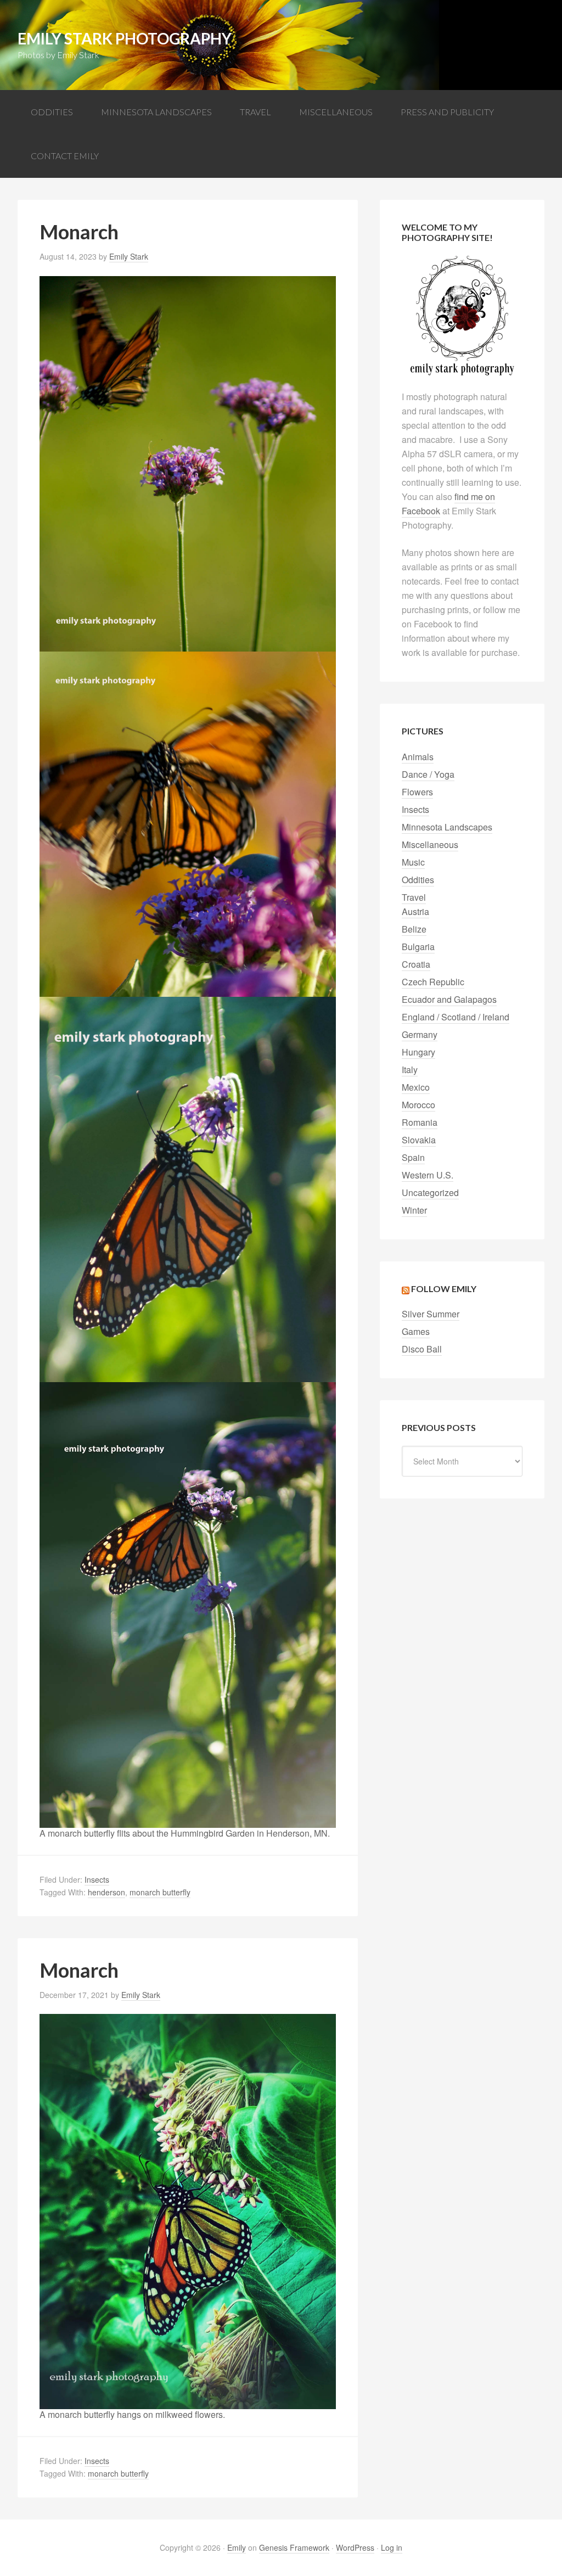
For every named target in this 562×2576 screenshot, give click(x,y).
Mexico (416, 1087)
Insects (97, 1879)
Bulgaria (418, 947)
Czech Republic (433, 982)
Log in (392, 2547)
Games (416, 1331)
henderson (106, 1892)
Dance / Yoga (428, 774)
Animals (418, 757)
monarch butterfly (160, 1892)
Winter (414, 1210)
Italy (410, 1070)
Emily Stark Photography (125, 38)
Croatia (416, 964)
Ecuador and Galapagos (449, 999)
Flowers (417, 792)
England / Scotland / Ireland (456, 1017)
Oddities (418, 880)
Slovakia (419, 1140)
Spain (413, 1157)
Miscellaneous (430, 844)
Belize (414, 929)
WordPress (355, 2547)
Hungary (418, 1052)
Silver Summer (431, 1314)
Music (413, 862)
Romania (420, 1122)
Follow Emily (444, 1289)
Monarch (79, 232)
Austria (415, 911)
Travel (414, 897)
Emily (237, 2547)
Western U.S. (428, 1175)
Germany (420, 1034)
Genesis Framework (294, 2547)
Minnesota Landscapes (447, 827)
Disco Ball (422, 1349)
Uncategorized (430, 1192)
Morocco (418, 1105)
